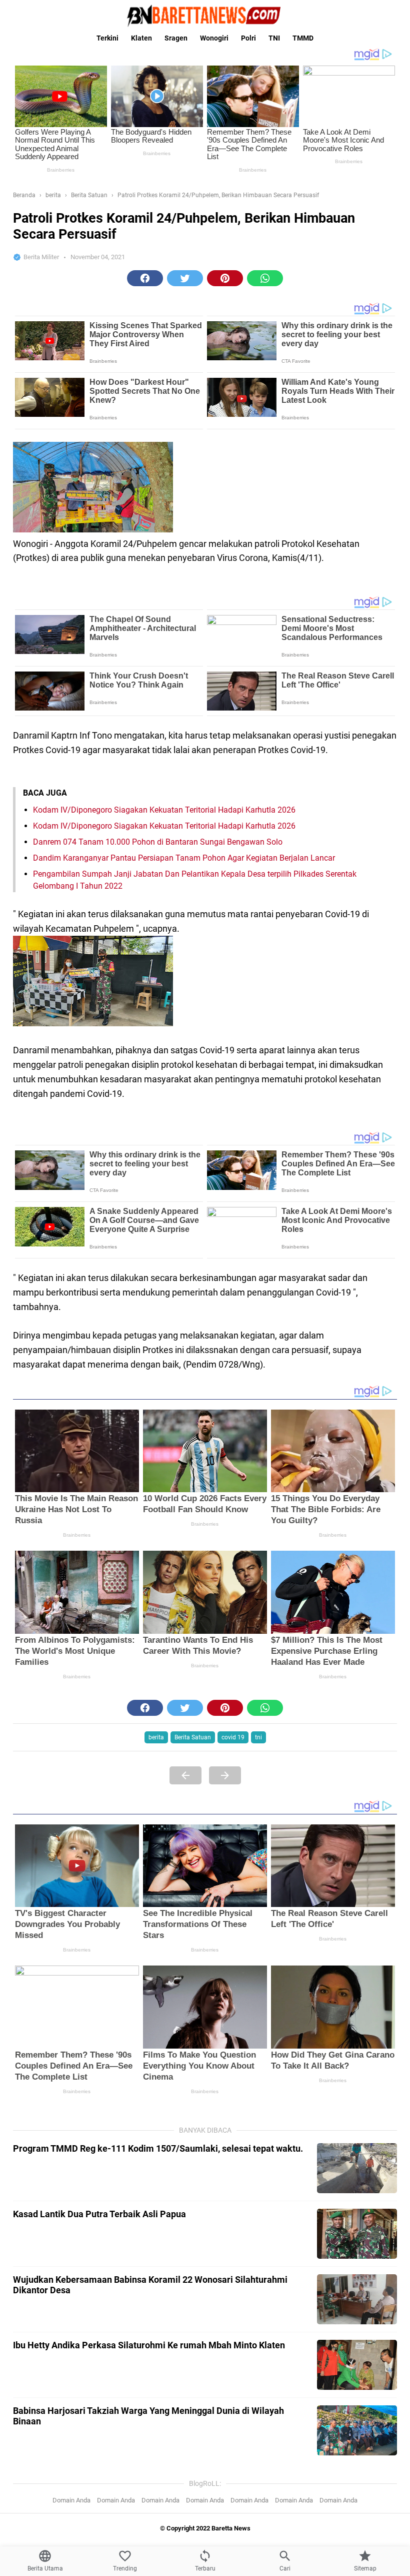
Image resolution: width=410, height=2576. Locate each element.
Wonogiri (214, 38)
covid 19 (233, 1737)
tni (258, 1737)
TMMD (303, 38)
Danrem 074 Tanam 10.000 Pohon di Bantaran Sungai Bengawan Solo (158, 842)
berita (156, 1737)
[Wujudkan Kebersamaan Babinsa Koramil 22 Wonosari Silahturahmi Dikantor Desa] (357, 2299)
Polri (248, 38)
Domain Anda (71, 2500)
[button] (145, 278)
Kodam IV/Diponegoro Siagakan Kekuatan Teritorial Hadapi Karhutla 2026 (164, 810)
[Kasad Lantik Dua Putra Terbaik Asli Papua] (357, 2234)
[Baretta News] (205, 16)
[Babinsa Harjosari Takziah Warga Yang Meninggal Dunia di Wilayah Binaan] (357, 2430)
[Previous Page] (185, 1775)
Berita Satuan (193, 1737)
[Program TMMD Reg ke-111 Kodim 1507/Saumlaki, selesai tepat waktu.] (357, 2168)
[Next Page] (225, 1775)
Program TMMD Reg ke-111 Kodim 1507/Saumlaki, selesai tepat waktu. (158, 2148)
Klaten (141, 38)
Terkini (107, 38)
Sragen (176, 38)
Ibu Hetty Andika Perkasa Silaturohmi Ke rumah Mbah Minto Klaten (149, 2345)
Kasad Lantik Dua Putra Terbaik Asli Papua (99, 2214)
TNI (274, 38)
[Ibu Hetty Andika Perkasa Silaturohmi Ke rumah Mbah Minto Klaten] (357, 2365)
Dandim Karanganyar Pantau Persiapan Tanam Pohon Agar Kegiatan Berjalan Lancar (184, 858)
